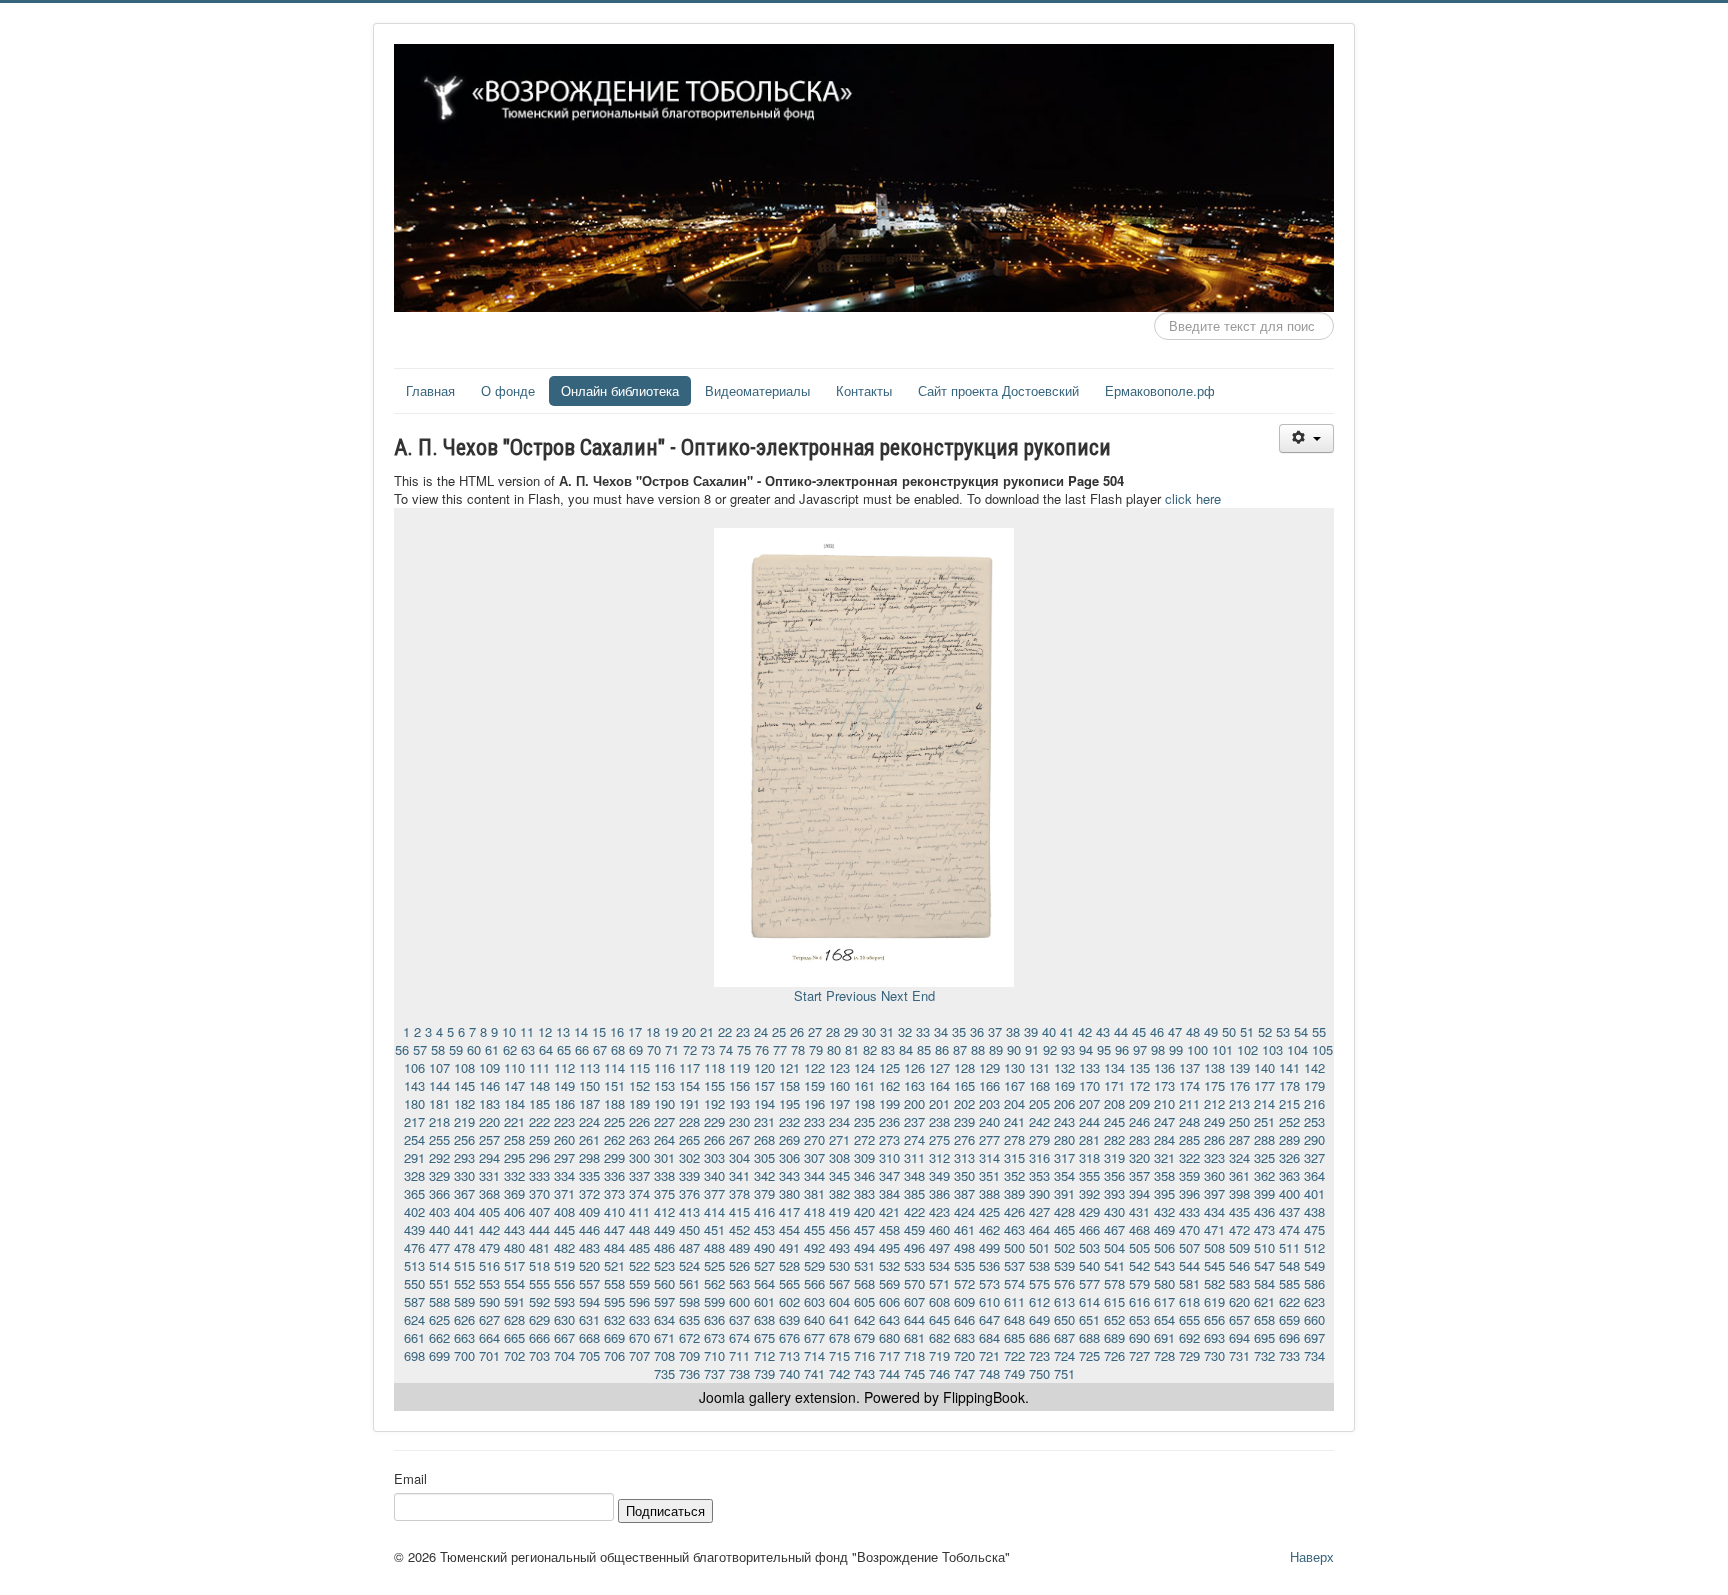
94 (1086, 1049)
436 (1264, 1211)
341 (739, 1175)
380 (789, 1193)
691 (1164, 1337)
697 (1314, 1337)
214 (1264, 1103)
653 (1139, 1319)
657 (1239, 1319)
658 (1264, 1319)
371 (564, 1193)
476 (414, 1247)
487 (689, 1247)
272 (864, 1139)
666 (539, 1337)
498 (964, 1247)
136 (1164, 1067)
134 (1114, 1067)
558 (614, 1283)
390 (1039, 1193)
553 (489, 1283)
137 (1189, 1067)
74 (726, 1049)
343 (789, 1175)
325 (1264, 1157)
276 (964, 1139)
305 (764, 1157)
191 (689, 1103)
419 (839, 1211)
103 (1272, 1049)
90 (1014, 1049)
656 (1214, 1319)
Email (410, 1479)
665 (514, 1337)
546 (1239, 1265)
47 (1175, 1031)
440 (439, 1229)
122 (814, 1067)
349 (939, 1175)
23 (743, 1031)
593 (564, 1301)
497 (939, 1247)
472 (1239, 1229)
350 (964, 1175)
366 (439, 1193)
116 (664, 1067)
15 (599, 1031)
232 (789, 1121)
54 (1301, 1031)
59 (456, 1049)
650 (1064, 1319)
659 (1289, 1319)
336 (614, 1175)
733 (1289, 1355)
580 (1164, 1283)
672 (689, 1337)
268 (764, 1139)
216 (1314, 1103)
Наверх (1312, 1556)
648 (1014, 1319)
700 (464, 1355)
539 (1064, 1265)
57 (420, 1049)
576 (1064, 1283)
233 (814, 1121)
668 (589, 1337)
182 (464, 1103)
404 (464, 1211)
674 (739, 1337)
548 (1289, 1265)
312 (939, 1157)
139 (1239, 1067)
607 (914, 1301)
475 (1314, 1229)
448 (639, 1229)
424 (964, 1211)
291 (414, 1157)
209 (1139, 1103)
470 (1189, 1229)
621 (1264, 1301)
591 (514, 1301)
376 (689, 1193)
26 (797, 1031)
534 (939, 1265)
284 (1164, 1139)
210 (1164, 1103)
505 (1139, 1247)
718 (914, 1355)
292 (439, 1157)
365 (414, 1193)
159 (814, 1085)
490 (764, 1247)
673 (714, 1337)
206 (1064, 1103)
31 (887, 1031)
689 (1114, 1337)
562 (714, 1283)
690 (1139, 1337)
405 (489, 1211)
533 (914, 1265)
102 (1247, 1049)
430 (1114, 1211)
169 (1064, 1085)
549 (1314, 1265)
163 (914, 1085)
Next (894, 995)
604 (839, 1301)
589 (464, 1301)
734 (1314, 1355)
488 (714, 1247)
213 (1239, 1103)
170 (1089, 1085)
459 (914, 1229)
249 (1214, 1121)
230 (739, 1121)
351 (989, 1175)
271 (839, 1139)
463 (1014, 1229)
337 (639, 1175)
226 (639, 1121)
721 (989, 1355)
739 (764, 1373)
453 (764, 1229)
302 (689, 1157)
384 (889, 1193)
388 (989, 1193)
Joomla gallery (745, 1397)
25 (779, 1031)
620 (1239, 1301)
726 (1114, 1355)
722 (1014, 1355)
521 (614, 1265)
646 (964, 1319)
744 (889, 1373)
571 (939, 1283)
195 (789, 1103)
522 (639, 1265)
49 (1211, 1031)
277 (989, 1139)
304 (739, 1157)
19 (671, 1031)
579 (1139, 1283)
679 (864, 1337)
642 (864, 1319)
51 (1247, 1031)
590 (489, 1301)
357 (1139, 1175)
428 (1064, 1211)
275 (939, 1139)
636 (714, 1319)
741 (814, 1373)
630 (564, 1319)
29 (851, 1031)
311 (914, 1157)
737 (714, 1373)
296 (539, 1157)
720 (964, 1355)
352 (1014, 1175)
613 (1064, 1301)
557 (589, 1283)
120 (764, 1067)
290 (1314, 1139)
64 (546, 1049)
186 (564, 1103)
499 (989, 1247)
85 (924, 1049)
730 (1214, 1355)
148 (539, 1085)
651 (1089, 1319)
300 (639, 1157)
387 (964, 1193)
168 (1039, 1085)
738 (739, 1373)
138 (1214, 1067)
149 (564, 1085)
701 (489, 1355)
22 (725, 1031)
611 (1014, 1301)
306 (789, 1157)
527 (764, 1265)
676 (789, 1337)
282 (1114, 1139)
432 (1164, 1211)
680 (889, 1337)
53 (1283, 1031)
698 (414, 1355)
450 (689, 1229)
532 (889, 1265)
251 (1264, 1121)
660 (1314, 1319)
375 (664, 1193)
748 (989, 1373)
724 (1064, 1355)
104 (1297, 1049)
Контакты (864, 390)
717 (889, 1355)
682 (939, 1337)
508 (1214, 1247)
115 (639, 1067)
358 (1164, 1175)
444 (539, 1229)
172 (1139, 1085)
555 (539, 1283)
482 (564, 1247)
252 (1289, 1121)
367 (464, 1193)
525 (714, 1265)
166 (989, 1085)
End (923, 995)
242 (1039, 1121)
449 (664, 1229)
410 (614, 1211)
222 (539, 1121)
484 (614, 1247)
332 (514, 1175)
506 (1164, 1247)
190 (664, 1103)
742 (839, 1373)
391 (1064, 1193)
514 (439, 1265)
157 (764, 1085)
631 (589, 1319)
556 (564, 1283)
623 (1314, 1301)
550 (414, 1283)
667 (564, 1337)
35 (959, 1031)
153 (664, 1085)
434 (1214, 1211)
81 (852, 1049)
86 (942, 1049)
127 (939, 1067)
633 (639, 1319)
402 (414, 1211)
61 (492, 1049)
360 (1214, 1175)
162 (889, 1085)
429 (1089, 1211)
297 (564, 1157)
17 (635, 1031)
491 (789, 1247)
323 (1214, 1157)
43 (1103, 1031)
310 (889, 1157)
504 (1114, 1247)
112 (564, 1067)
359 (1189, 1175)
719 (939, 1355)
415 (739, 1211)
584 (1264, 1283)
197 (839, 1103)
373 (614, 1193)
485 (639, 1247)
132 (1064, 1067)
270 (814, 1139)
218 (439, 1121)
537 (1014, 1265)
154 (689, 1085)
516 (489, 1265)
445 (564, 1229)
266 (714, 1139)
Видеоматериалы (757, 390)
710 (714, 1355)
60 (474, 1049)
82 (870, 1049)
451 (714, 1229)
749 (1014, 1373)
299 (614, 1157)
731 (1239, 1355)
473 (1264, 1229)
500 (1014, 1247)
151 (614, 1085)
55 (1319, 1031)
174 (1189, 1085)
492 (814, 1247)
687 (1064, 1337)
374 (639, 1193)
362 (1264, 1175)
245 (1114, 1121)
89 (996, 1049)
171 (1114, 1085)
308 (839, 1157)
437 (1289, 1211)
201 (939, 1103)
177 (1264, 1085)
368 (489, 1193)
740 (789, 1373)
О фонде (508, 390)
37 (995, 1031)
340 (714, 1175)
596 (639, 1301)
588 (439, 1301)
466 (1089, 1229)
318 (1089, 1157)
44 (1121, 1031)
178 (1289, 1085)
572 (964, 1283)
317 (1064, 1157)
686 (1039, 1337)
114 (614, 1067)
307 (814, 1157)
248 (1189, 1121)
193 (739, 1103)
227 (664, 1121)
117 (689, 1067)
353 (1039, 1175)
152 (639, 1085)
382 (839, 1193)
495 (889, 1247)
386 (939, 1193)
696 (1289, 1337)
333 (539, 1175)
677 (814, 1337)
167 (1014, 1085)
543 (1164, 1265)
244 (1089, 1121)
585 (1289, 1283)
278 (1014, 1139)
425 (989, 1211)
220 (489, 1121)
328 (414, 1175)
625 (439, 1319)
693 (1214, 1337)
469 (1164, 1229)
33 (923, 1031)
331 (489, 1175)
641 (839, 1319)
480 (514, 1247)
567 (839, 1283)
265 (689, 1139)
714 (814, 1355)
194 (764, 1103)
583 (1239, 1283)
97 (1140, 1049)
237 (914, 1121)
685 (1014, 1337)
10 (509, 1031)
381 (814, 1193)
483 (589, 1247)
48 (1193, 1031)
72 (690, 1049)
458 (889, 1229)
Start (808, 995)
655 (1189, 1319)
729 (1189, 1355)
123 (839, 1067)
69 (636, 1049)
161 (864, 1085)
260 (564, 1139)
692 (1189, 1337)
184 (514, 1103)
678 (839, 1337)
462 (989, 1229)
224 (589, 1121)
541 (1114, 1265)
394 (1139, 1193)
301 (664, 1157)
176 (1239, 1085)
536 (989, 1265)
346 (864, 1175)
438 (1314, 1211)
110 (514, 1067)
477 (439, 1247)
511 (1289, 1247)
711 (739, 1355)
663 (464, 1337)
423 (939, 1211)
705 (589, 1355)
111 (539, 1067)
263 (639, 1139)
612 (1039, 1301)
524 (689, 1265)
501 (1039, 1247)
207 (1089, 1103)
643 (889, 1319)
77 (780, 1049)
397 (1214, 1193)
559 (639, 1283)
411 (639, 1211)
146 (489, 1085)
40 (1049, 1031)
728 (1164, 1355)
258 (514, 1139)
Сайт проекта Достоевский (998, 390)
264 (664, 1139)
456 (839, 1229)
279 (1039, 1139)
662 (439, 1337)
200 (914, 1103)
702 (514, 1355)
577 (1089, 1283)
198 (864, 1103)
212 (1214, 1103)
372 (589, 1193)
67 (600, 1049)
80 (834, 1049)
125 (889, 1067)
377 (714, 1193)
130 (1014, 1067)
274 (914, 1139)
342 (764, 1175)
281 (1089, 1139)
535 (964, 1265)
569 (889, 1283)
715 (839, 1355)
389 (1014, 1193)
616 (1139, 1301)
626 (464, 1319)
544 (1189, 1265)
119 (739, 1067)
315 (1014, 1157)
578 (1114, 1283)
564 (764, 1283)
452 (739, 1229)
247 (1164, 1121)
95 (1104, 1049)
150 (589, 1085)
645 (939, 1319)
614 (1089, 1301)
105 (1322, 1049)
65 (564, 1049)
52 (1265, 1031)
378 (739, 1193)
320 (1139, 1157)
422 (914, 1211)
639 (789, 1319)
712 (764, 1355)
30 (869, 1031)
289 (1289, 1139)
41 (1067, 1031)
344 (814, 1175)
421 (889, 1211)
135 (1139, 1067)
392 (1089, 1193)
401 (1314, 1193)
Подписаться (665, 1510)
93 (1068, 1049)
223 (564, 1121)
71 (672, 1049)
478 (464, 1247)
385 (914, 1193)
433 (1189, 1211)
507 (1189, 1247)
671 (664, 1337)
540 (1089, 1265)
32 (905, 1031)
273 (889, 1139)
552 (464, 1283)
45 (1139, 1031)
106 (414, 1067)
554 (514, 1283)
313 (964, 1157)
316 (1039, 1157)
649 (1039, 1319)
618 (1189, 1301)
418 (814, 1211)
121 (789, 1067)
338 (664, 1175)
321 (1164, 1157)
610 (989, 1301)
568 (864, 1283)
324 (1239, 1157)
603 (814, 1301)
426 (1014, 1211)
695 (1264, 1337)
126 (914, 1067)
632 (614, 1319)
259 (539, 1139)
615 (1114, 1301)
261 (589, 1139)
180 (414, 1103)
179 (1314, 1085)
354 (1064, 1175)
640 (814, 1319)
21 (707, 1031)
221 (514, 1121)
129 (989, 1067)
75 (744, 1049)
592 (539, 1301)
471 (1214, 1229)
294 (489, 1157)
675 (764, 1337)
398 (1239, 1193)
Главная (430, 390)
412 (664, 1211)
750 (1039, 1373)
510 (1264, 1247)
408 (564, 1211)
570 (914, 1283)
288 (1264, 1139)
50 (1229, 1031)
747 (964, 1373)
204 (1014, 1103)
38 (1013, 1031)
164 (939, 1085)
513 (414, 1265)
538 (1039, 1265)
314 (989, 1157)
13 (563, 1031)
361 (1239, 1175)
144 (439, 1085)
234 (839, 1121)
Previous (851, 995)
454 (789, 1229)
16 (617, 1031)
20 (689, 1031)
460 (939, 1229)
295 (514, 1157)
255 (439, 1139)
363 (1289, 1175)
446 (589, 1229)
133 (1089, 1067)
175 (1214, 1085)
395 (1164, 1193)
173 (1164, 1085)
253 (1314, 1121)
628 (514, 1319)
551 (439, 1283)
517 (514, 1265)
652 (1114, 1319)
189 (639, 1103)
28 (833, 1031)
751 (1064, 1373)
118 (714, 1067)
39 (1031, 1031)
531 (864, 1265)
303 (714, 1157)
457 (864, 1229)
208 (1114, 1103)
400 (1289, 1193)
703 (539, 1355)
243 (1064, 1121)
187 (589, 1103)
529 (814, 1265)
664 (489, 1337)
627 (489, 1319)
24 (761, 1031)
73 (708, 1049)
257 (489, 1139)
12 (545, 1031)
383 (864, 1193)
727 (1139, 1355)
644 (914, 1319)
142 (1314, 1067)
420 (864, 1211)
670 (639, 1337)
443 (514, 1229)
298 (589, 1157)
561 (689, 1283)
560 (664, 1283)
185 (539, 1103)
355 (1089, 1175)
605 (864, 1301)
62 (510, 1049)
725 (1089, 1355)
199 (889, 1103)
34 (941, 1031)
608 (939, 1301)
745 (914, 1373)
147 (514, 1085)
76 (762, 1049)
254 (414, 1139)
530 (839, 1265)
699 (439, 1355)
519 (564, 1265)
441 (464, 1229)
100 (1197, 1049)
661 (414, 1337)
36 (977, 1031)
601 (764, 1301)
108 (464, 1067)
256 (464, 1139)
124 (864, 1067)
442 (489, 1229)
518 (539, 1265)
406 (514, 1211)
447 (614, 1229)
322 (1189, 1157)
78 (798, 1049)
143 (414, 1085)
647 (989, 1319)
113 (589, 1067)
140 (1264, 1067)
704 (564, 1355)
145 (464, 1085)
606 (889, 1301)
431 (1139, 1211)
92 (1050, 1049)
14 (581, 1031)
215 (1289, 1103)
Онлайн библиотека (620, 390)
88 (978, 1049)
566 (814, 1283)
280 (1064, 1139)
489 (739, 1247)
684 (989, 1337)
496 (914, 1247)
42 (1085, 1031)
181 (439, 1103)
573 (989, 1283)
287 (1239, 1139)
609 (964, 1301)
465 (1064, 1229)
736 (689, 1373)
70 (654, 1049)
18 (653, 1031)
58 (438, 1049)
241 (1014, 1121)
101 (1222, 1049)
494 (864, 1247)
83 (888, 1049)
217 (414, 1121)
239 (964, 1121)
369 (514, 1193)
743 (864, 1373)
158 (789, 1085)
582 (1214, 1283)
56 (402, 1049)
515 (464, 1265)
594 (589, 1301)
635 (689, 1319)
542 (1139, 1265)
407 (539, 1211)
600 (739, 1301)
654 (1164, 1319)
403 (439, 1211)
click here (1193, 498)
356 (1114, 1175)
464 (1039, 1229)
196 (814, 1103)
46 (1157, 1031)
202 (964, 1103)
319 (1114, 1157)
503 (1089, 1247)
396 (1189, 1193)
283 (1139, 1139)
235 (864, 1121)
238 (939, 1121)
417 (789, 1211)
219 (464, 1121)
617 (1164, 1301)
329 (439, 1175)
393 (1114, 1193)
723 (1039, 1355)
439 (414, 1229)
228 (689, 1121)
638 (764, 1319)
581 (1189, 1283)
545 (1214, 1265)
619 (1214, 1301)
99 (1176, 1049)
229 (714, 1121)
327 (1314, 1157)
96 (1122, 1049)
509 (1239, 1247)
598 (689, 1301)
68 (618, 1049)
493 (839, 1247)
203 (989, 1103)
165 (964, 1085)
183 (489, 1103)
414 (714, 1211)
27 (815, 1031)
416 (764, 1211)
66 (582, 1049)
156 (739, 1085)
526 (739, 1265)
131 (1039, 1067)
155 (714, 1085)
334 (564, 1175)
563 (739, 1283)
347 (889, 1175)
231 (764, 1121)
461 (964, 1229)
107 (439, 1067)
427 (1039, 1211)
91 (1032, 1049)
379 (764, 1193)
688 (1089, 1337)
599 (714, 1301)
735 (664, 1373)
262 (614, 1139)
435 (1239, 1211)
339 (689, 1175)
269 (789, 1139)
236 (889, 1121)
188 (614, 1103)
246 (1139, 1121)
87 (960, 1049)
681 (914, 1337)
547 (1264, 1265)
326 (1289, 1157)
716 (864, 1355)
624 (414, 1319)
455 (814, 1229)
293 (464, 1157)
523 (664, 1265)
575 (1039, 1283)
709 (689, 1355)
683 (964, 1337)
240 (989, 1121)
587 (414, 1301)
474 (1289, 1229)
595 (614, 1301)
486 (664, 1247)
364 (1314, 1175)
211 (1189, 1103)
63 (528, 1049)
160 (839, 1085)
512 (1314, 1247)
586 (1314, 1283)
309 (864, 1157)
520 (589, 1265)
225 (614, 1121)
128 (964, 1067)
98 (1158, 1049)
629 (539, 1319)
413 (689, 1211)
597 (664, 1301)
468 (1139, 1229)
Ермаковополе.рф (1160, 390)
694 (1239, 1337)
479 (489, 1247)
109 (489, 1067)
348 (914, 1175)
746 (939, 1373)
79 (816, 1049)
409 (589, 1211)
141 (1289, 1067)
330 (464, 1175)
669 (614, 1337)
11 (527, 1031)
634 (664, 1319)
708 (664, 1355)
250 (1239, 1121)
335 (589, 1175)
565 (789, 1283)
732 (1264, 1355)
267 (739, 1139)
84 (906, 1049)
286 (1214, 1139)
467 (1114, 1229)
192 (714, 1103)
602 (789, 1301)
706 (614, 1355)
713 (789, 1355)
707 (639, 1355)
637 (739, 1319)
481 (539, 1247)
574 (1014, 1283)
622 (1289, 1301)
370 (539, 1193)
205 (1039, 1103)
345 (839, 1175)
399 (1264, 1193)
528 (789, 1265)
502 (1064, 1247)
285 (1189, 1139)
